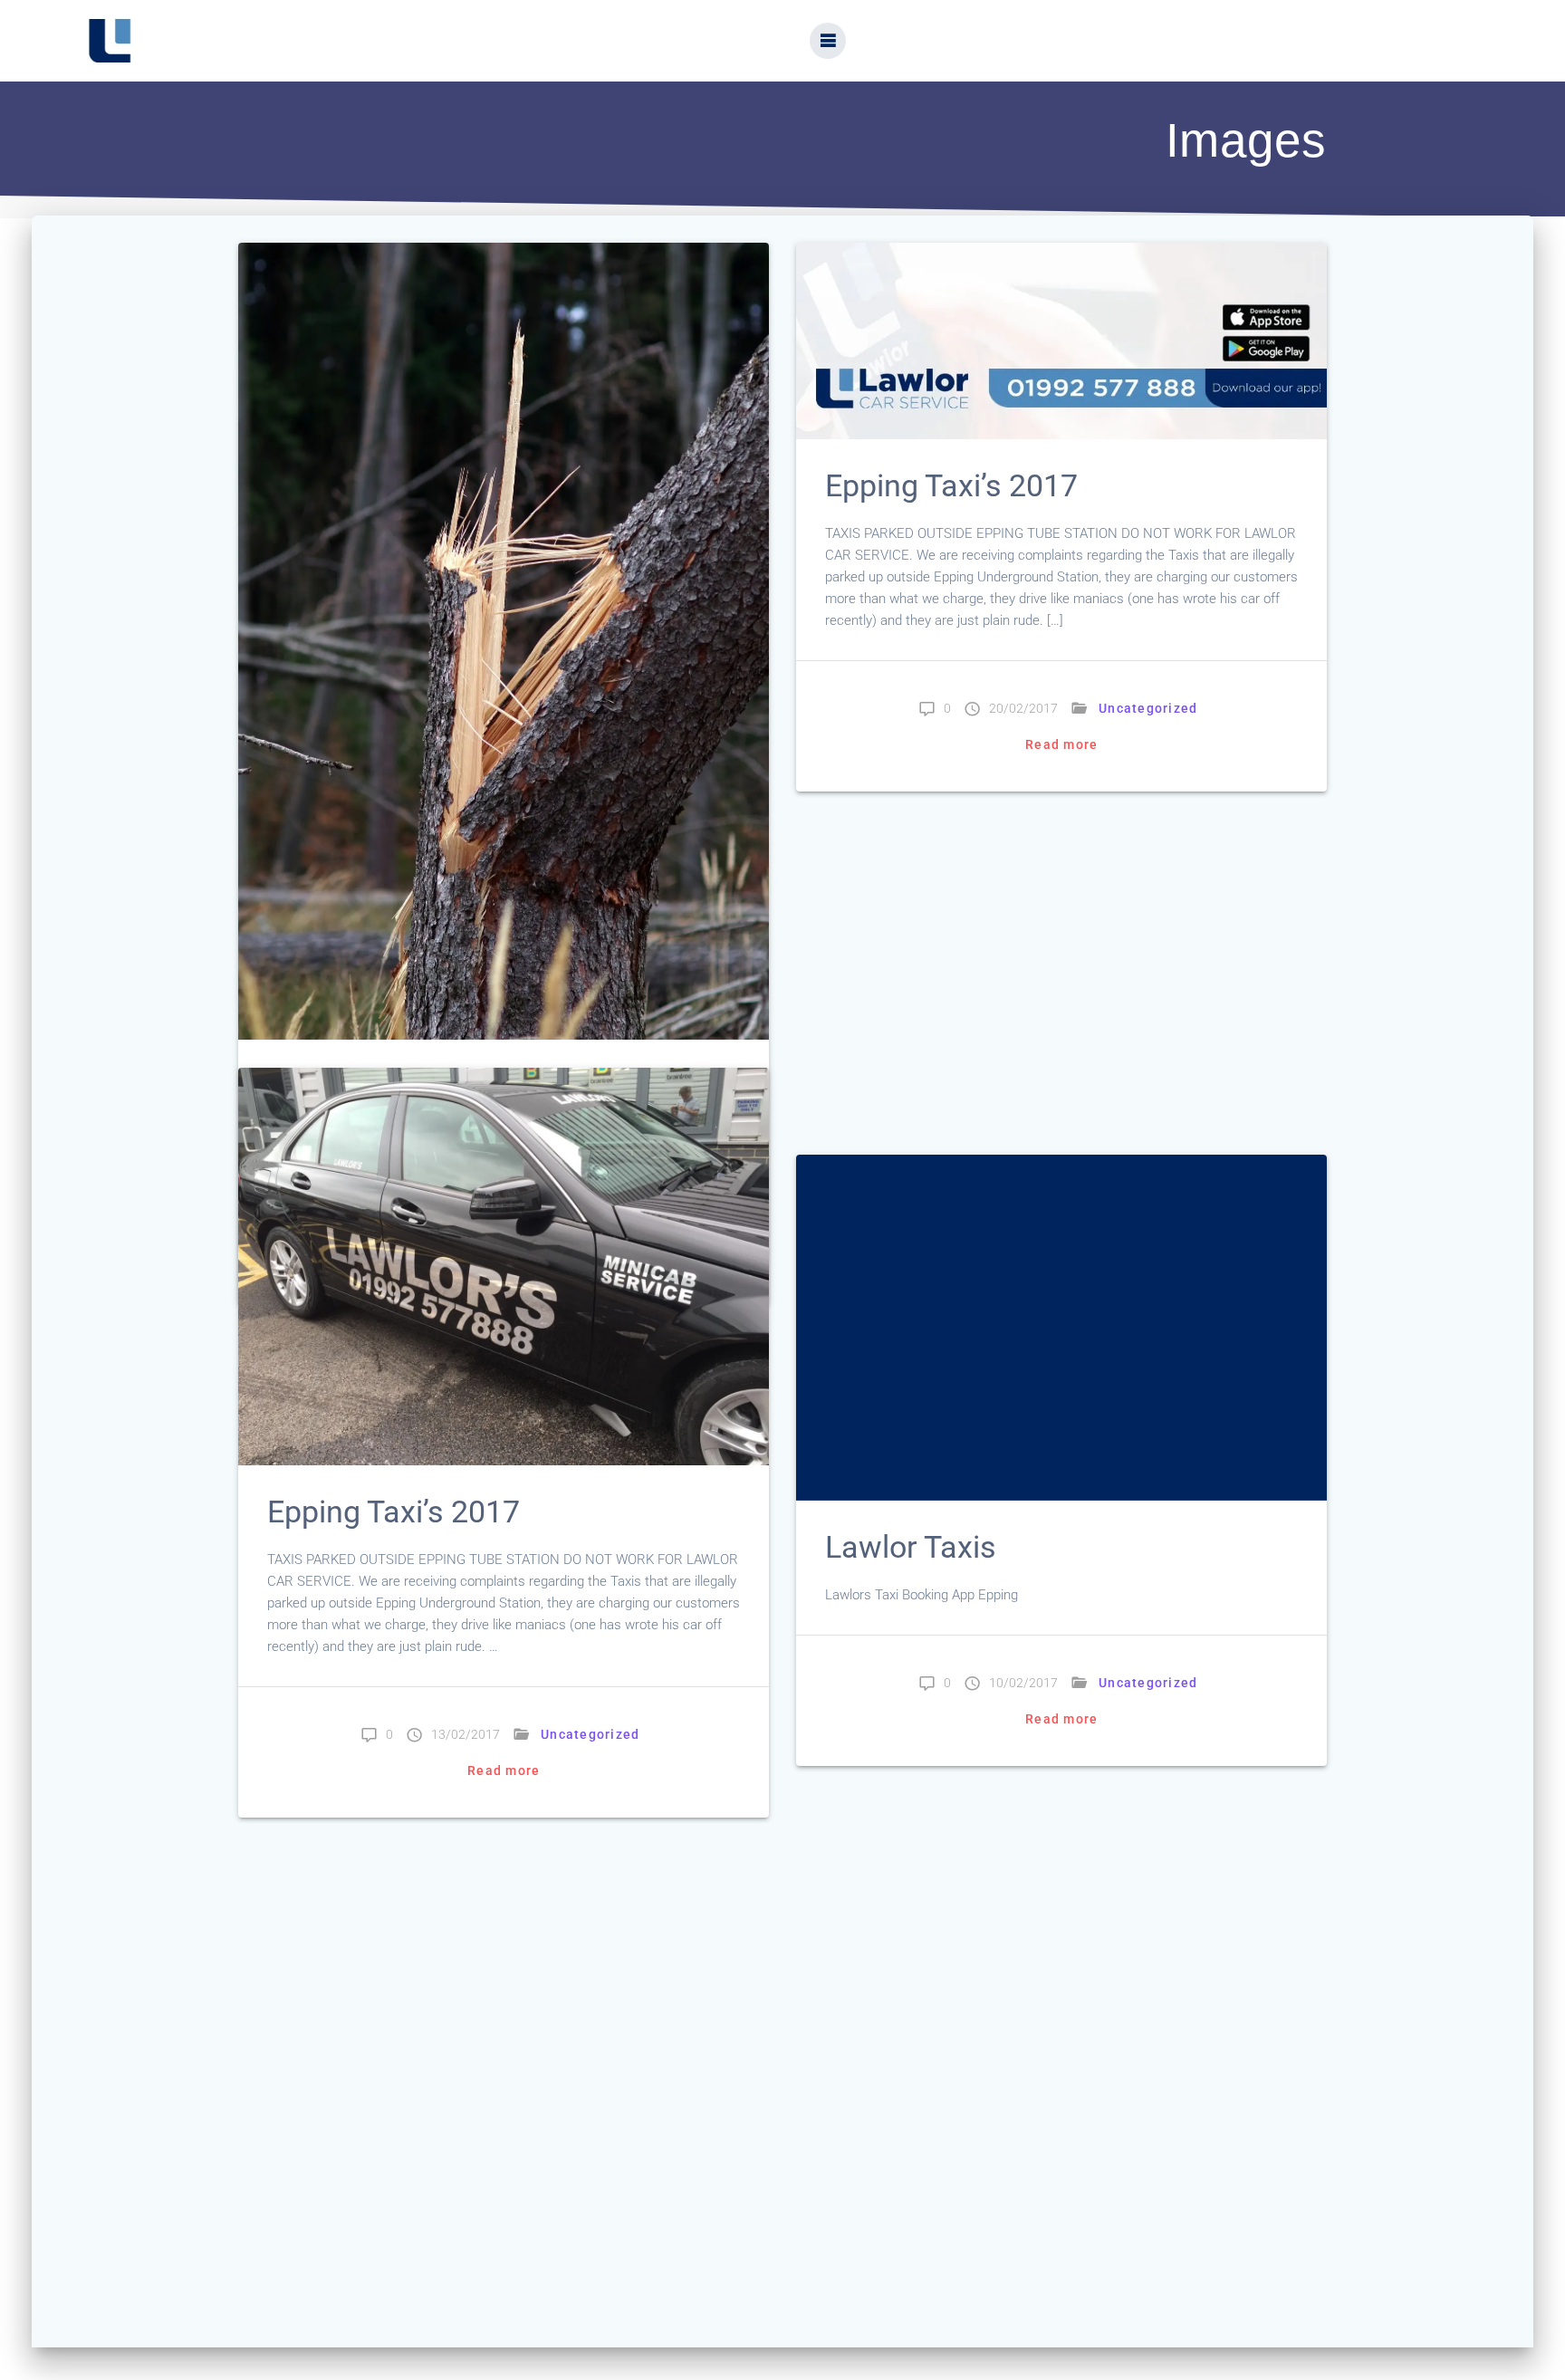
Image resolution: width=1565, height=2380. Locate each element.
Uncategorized (1148, 708)
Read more (1061, 744)
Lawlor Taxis (914, 1547)
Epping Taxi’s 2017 (951, 486)
